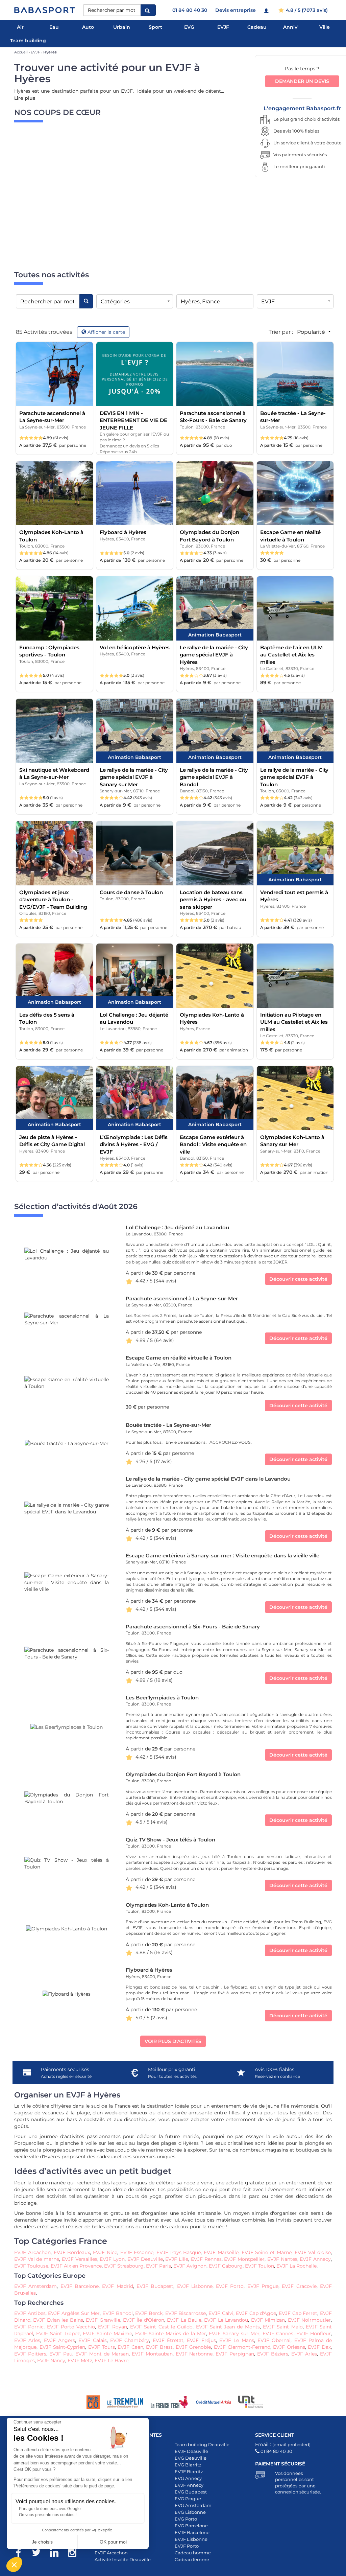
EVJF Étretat (168, 2340)
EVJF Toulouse (31, 2266)
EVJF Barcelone (80, 2286)
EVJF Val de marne (37, 2259)
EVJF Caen (130, 2347)
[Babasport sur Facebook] (22, 2554)
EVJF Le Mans (237, 2340)
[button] (14, 2565)
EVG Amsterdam (193, 2505)
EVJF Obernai (274, 2340)
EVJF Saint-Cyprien (63, 2347)
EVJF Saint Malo (283, 2327)
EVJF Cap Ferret (298, 2313)
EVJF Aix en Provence (76, 2266)
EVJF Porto (229, 2286)
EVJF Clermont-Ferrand (242, 2347)
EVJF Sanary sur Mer (234, 2334)
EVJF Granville (103, 2320)
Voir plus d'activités (173, 2041)
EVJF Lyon (112, 2259)
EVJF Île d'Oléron (144, 2320)
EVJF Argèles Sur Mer (74, 2313)
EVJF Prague (263, 2286)
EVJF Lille (177, 2259)
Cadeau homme (193, 2553)
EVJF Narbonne (194, 2354)
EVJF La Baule (184, 2320)
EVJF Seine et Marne (267, 2252)
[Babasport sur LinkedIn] (58, 2554)
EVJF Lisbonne (195, 2286)
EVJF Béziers (273, 2354)
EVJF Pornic (29, 2327)
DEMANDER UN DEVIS (302, 81)
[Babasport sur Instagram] (76, 2554)
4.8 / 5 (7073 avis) (306, 10)
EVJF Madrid (117, 2286)
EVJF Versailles (80, 2259)
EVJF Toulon (259, 2266)
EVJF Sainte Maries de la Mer (171, 2334)
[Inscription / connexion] (267, 10)
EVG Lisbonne (190, 2512)
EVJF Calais (92, 2340)
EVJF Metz (80, 2361)
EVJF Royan (112, 2327)
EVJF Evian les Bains (58, 2320)
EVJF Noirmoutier (309, 2320)
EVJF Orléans (289, 2347)
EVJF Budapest (154, 2286)
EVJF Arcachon (32, 2252)
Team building (28, 41)
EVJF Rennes (206, 2259)
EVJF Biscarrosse (186, 2313)
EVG (189, 27)
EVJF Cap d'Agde (256, 2313)
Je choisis (42, 2542)
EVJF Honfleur (314, 2334)
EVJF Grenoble (192, 2347)
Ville (325, 27)
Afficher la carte (106, 332)
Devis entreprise (236, 10)
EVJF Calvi (221, 2313)
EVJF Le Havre (112, 2361)
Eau (54, 27)
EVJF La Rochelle (296, 2266)
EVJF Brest (158, 2347)
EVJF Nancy (51, 2361)
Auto (88, 27)
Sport (155, 27)
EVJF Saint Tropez (58, 2334)
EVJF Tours (102, 2347)
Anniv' (291, 27)
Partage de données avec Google (50, 2509)
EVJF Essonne (137, 2252)
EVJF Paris (158, 2266)
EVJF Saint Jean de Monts (228, 2327)
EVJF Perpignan (235, 2354)
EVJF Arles (27, 2340)
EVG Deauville (191, 2458)
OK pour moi (113, 2542)
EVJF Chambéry (130, 2340)
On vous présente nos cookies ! (48, 2515)
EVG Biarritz (188, 2465)
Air (20, 27)
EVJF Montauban (152, 2354)
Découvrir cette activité (298, 1279)
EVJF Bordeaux (72, 2252)
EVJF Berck (149, 2313)
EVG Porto (186, 2519)
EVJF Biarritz (189, 2471)
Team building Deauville (202, 2444)
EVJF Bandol (118, 2313)
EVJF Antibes (30, 2313)
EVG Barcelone (191, 2526)
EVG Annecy (188, 2478)
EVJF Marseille (221, 2252)
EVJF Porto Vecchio (71, 2327)
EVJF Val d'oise (313, 2252)
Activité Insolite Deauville (123, 2559)
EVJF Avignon (190, 2266)
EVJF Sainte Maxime (107, 2334)
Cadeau (257, 27)
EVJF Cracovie (299, 2286)
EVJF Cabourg (226, 2266)
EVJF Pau (61, 2354)
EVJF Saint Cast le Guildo (161, 2327)
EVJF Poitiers (30, 2354)
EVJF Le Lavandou (226, 2320)
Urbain (122, 27)
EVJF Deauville (145, 2259)
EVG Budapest (191, 2492)
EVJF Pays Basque (179, 2252)
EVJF (223, 27)
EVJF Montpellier (244, 2259)
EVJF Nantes (282, 2259)
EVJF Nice (105, 2252)
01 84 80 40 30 (190, 10)
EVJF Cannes (278, 2334)
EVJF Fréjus (201, 2340)
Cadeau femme (192, 2559)
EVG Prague (188, 2499)
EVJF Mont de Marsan (102, 2354)
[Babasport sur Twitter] (40, 2554)
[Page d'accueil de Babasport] (45, 10)
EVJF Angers (59, 2340)
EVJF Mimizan (268, 2320)
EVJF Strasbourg (124, 2266)
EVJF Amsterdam (35, 2286)
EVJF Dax (319, 2347)
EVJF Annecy (315, 2259)
